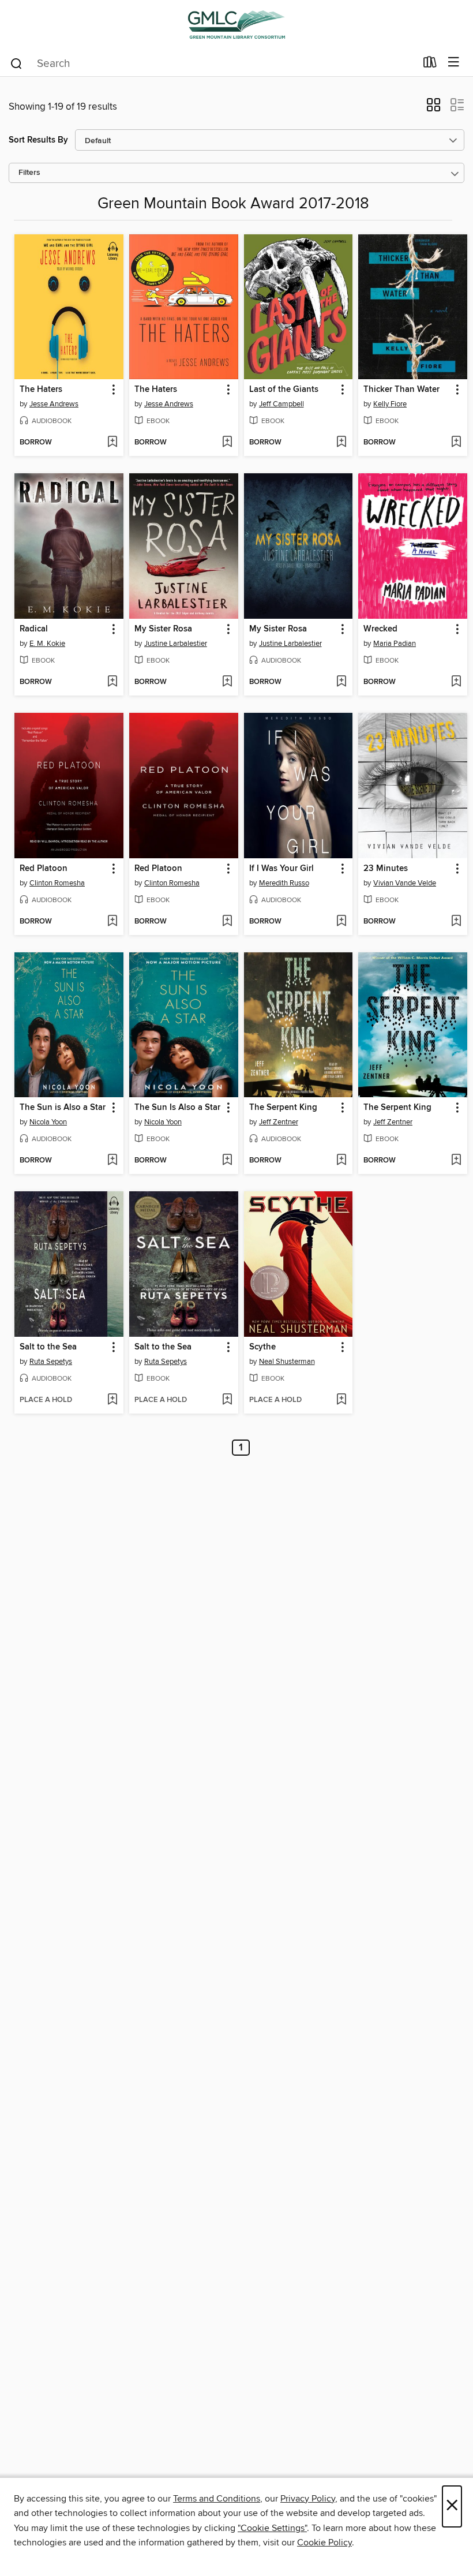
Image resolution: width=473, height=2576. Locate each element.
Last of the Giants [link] (284, 390)
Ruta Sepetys (51, 1362)
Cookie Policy (324, 2543)
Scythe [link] (262, 1347)
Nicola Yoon (48, 1122)
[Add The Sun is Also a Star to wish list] (112, 1161)
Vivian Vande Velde (405, 883)
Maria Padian (395, 644)
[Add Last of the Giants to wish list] (341, 443)
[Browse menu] (454, 63)
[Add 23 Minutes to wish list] (456, 922)
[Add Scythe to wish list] (341, 1400)
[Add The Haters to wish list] (112, 443)
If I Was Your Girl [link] (281, 869)
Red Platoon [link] (44, 869)
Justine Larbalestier (176, 644)
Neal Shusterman (287, 1362)
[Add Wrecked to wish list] (456, 682)
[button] (433, 109)
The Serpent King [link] (283, 1108)
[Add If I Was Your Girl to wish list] (341, 922)
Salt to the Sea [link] (48, 1347)
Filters (29, 173)
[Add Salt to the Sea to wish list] (112, 1400)
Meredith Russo (284, 883)
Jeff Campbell (281, 404)
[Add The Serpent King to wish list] (341, 1161)
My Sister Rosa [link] (163, 629)
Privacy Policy (308, 2499)
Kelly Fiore (390, 404)
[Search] (16, 63)
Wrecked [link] (380, 629)
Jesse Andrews (54, 404)
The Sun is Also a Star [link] (63, 1108)
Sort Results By (38, 140)
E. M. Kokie (47, 644)
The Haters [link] (41, 390)
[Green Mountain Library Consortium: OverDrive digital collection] (236, 25)
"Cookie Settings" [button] (272, 2528)
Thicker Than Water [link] (401, 390)
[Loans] (430, 65)
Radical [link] (34, 629)
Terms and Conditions (217, 2499)
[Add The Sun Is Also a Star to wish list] (227, 1161)
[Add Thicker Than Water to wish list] (456, 443)
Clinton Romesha (57, 883)
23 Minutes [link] (386, 869)
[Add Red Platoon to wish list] (112, 922)
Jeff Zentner (279, 1122)
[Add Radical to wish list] (112, 682)
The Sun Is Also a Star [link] (177, 1108)
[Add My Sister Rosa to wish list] (227, 682)
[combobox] (213, 63)
